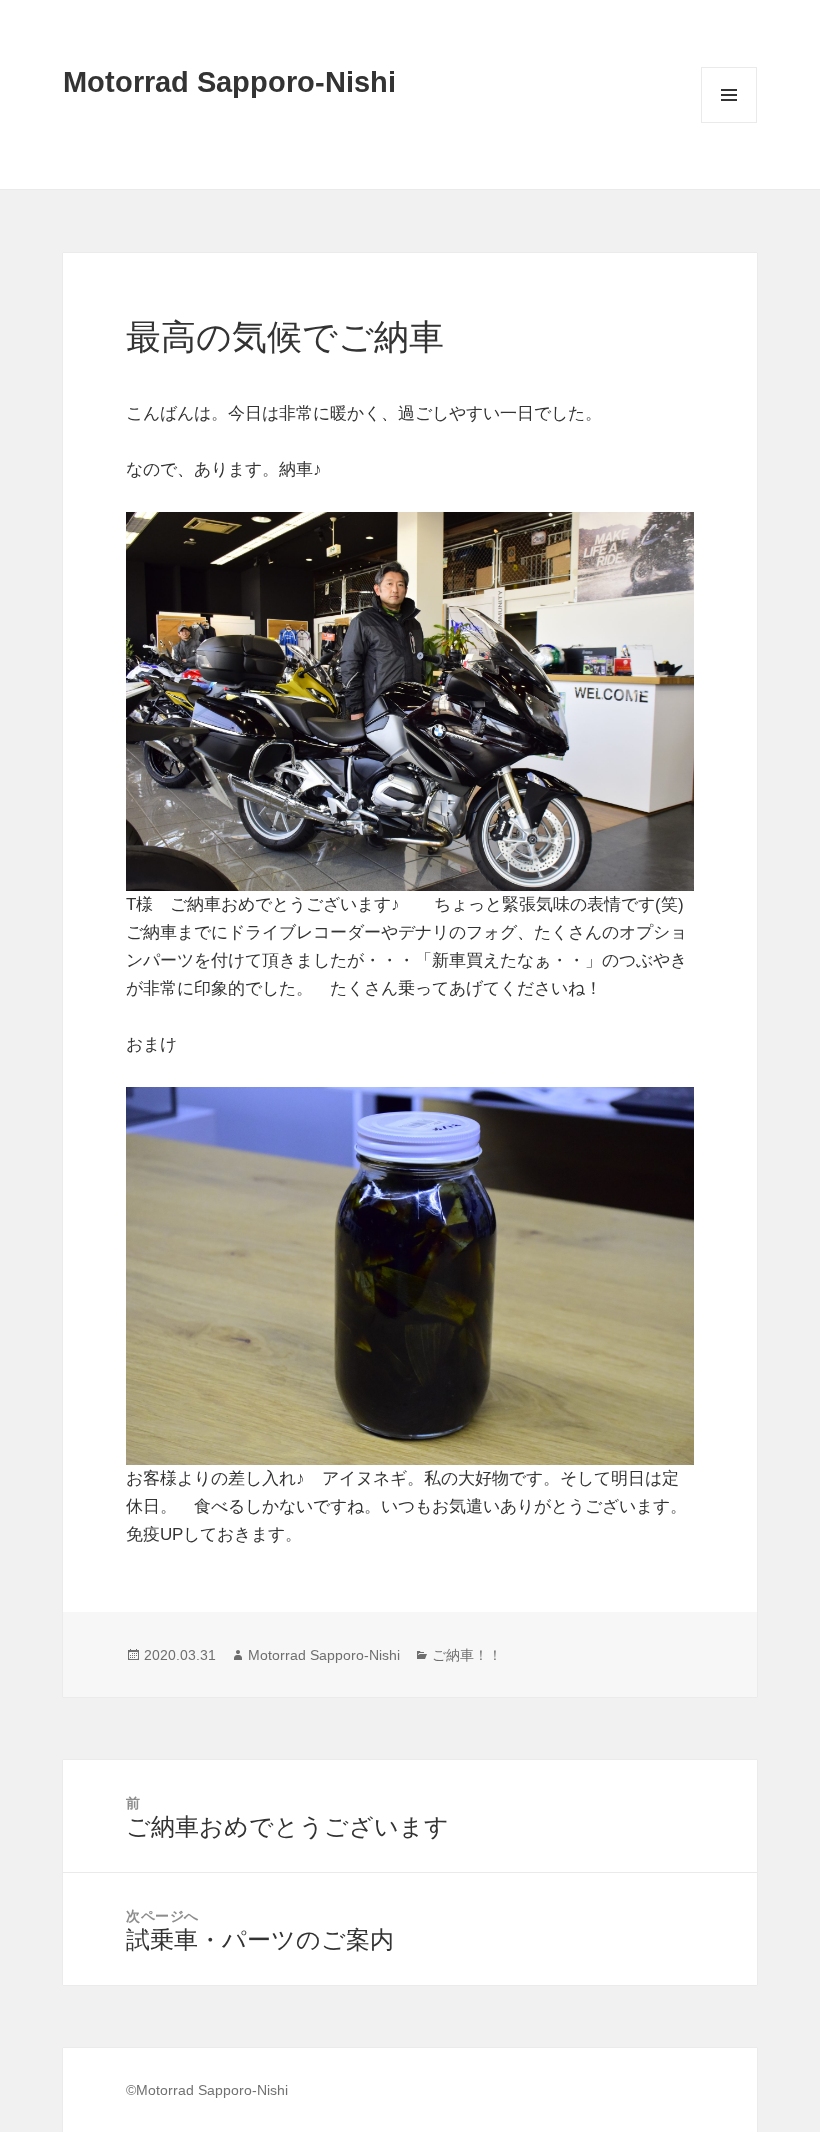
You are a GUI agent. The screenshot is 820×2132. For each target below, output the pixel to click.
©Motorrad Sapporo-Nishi (207, 2090)
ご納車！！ (467, 1655)
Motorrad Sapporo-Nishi (229, 82)
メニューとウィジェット (729, 122)
